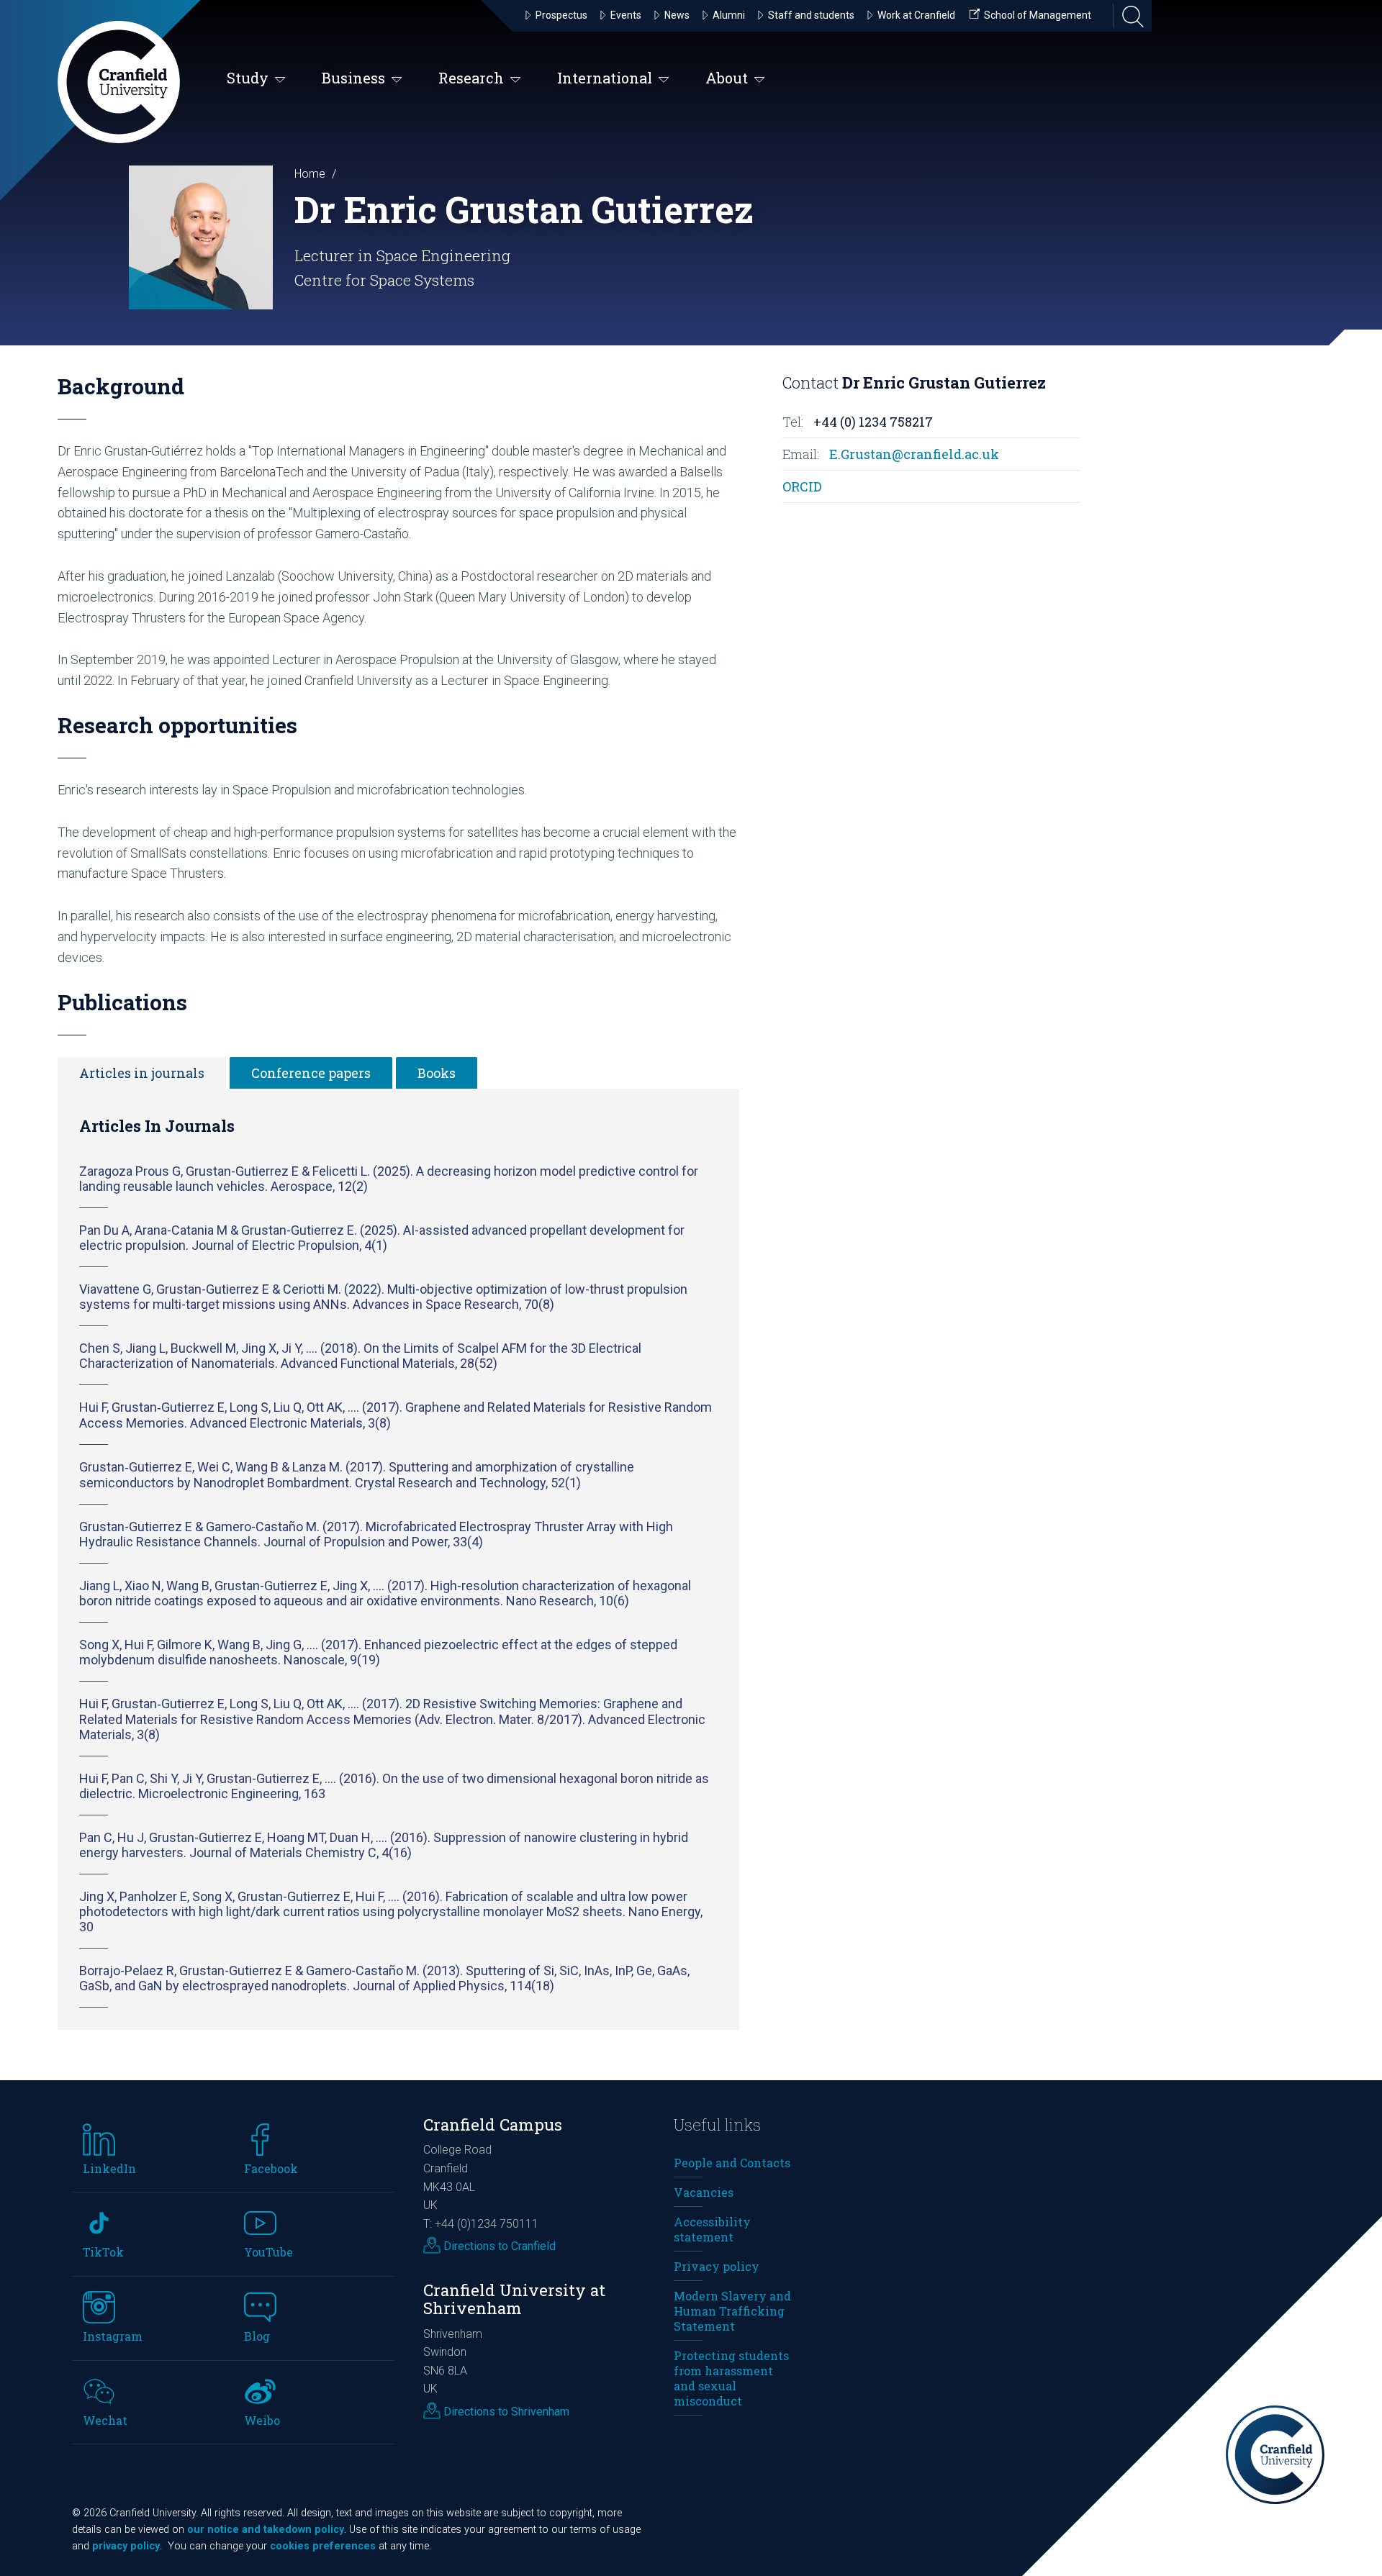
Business (353, 78)
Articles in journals (142, 1073)
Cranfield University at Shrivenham (514, 2299)
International (605, 78)
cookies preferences (323, 2546)
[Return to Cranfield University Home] (119, 82)
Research (471, 78)
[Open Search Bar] (1129, 16)
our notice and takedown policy (266, 2530)
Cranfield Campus (493, 2124)
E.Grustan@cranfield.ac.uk (914, 454)
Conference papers (311, 1073)
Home (310, 174)
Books (437, 1073)
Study (248, 78)
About (727, 78)
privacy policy (126, 2546)
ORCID (802, 486)
